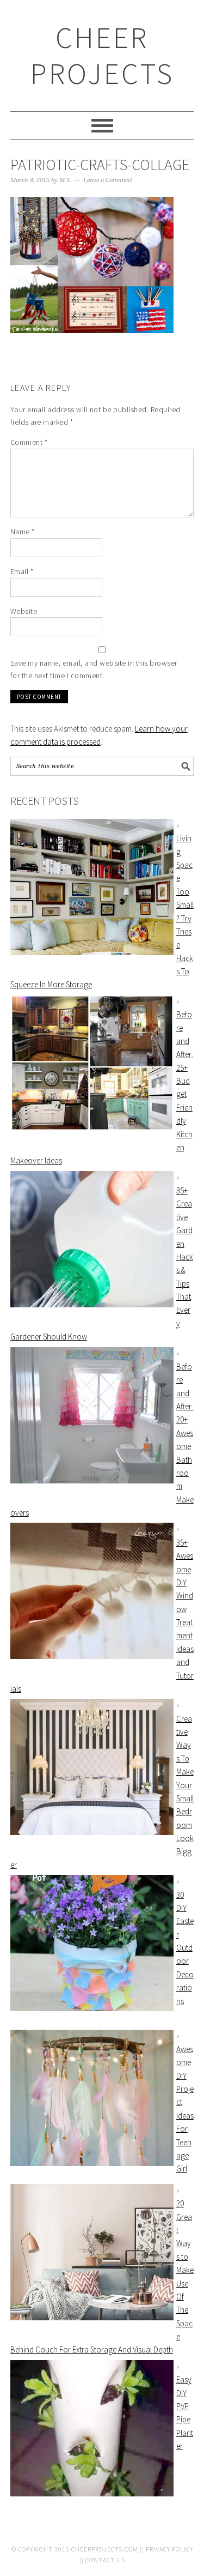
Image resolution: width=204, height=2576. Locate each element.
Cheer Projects (102, 55)
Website (24, 611)
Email (22, 571)
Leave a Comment (108, 180)
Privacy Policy (169, 2549)
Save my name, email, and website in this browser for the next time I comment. (94, 669)
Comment (29, 442)
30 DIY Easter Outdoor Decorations (185, 1948)
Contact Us (105, 2560)
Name (23, 532)
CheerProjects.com (105, 2549)
